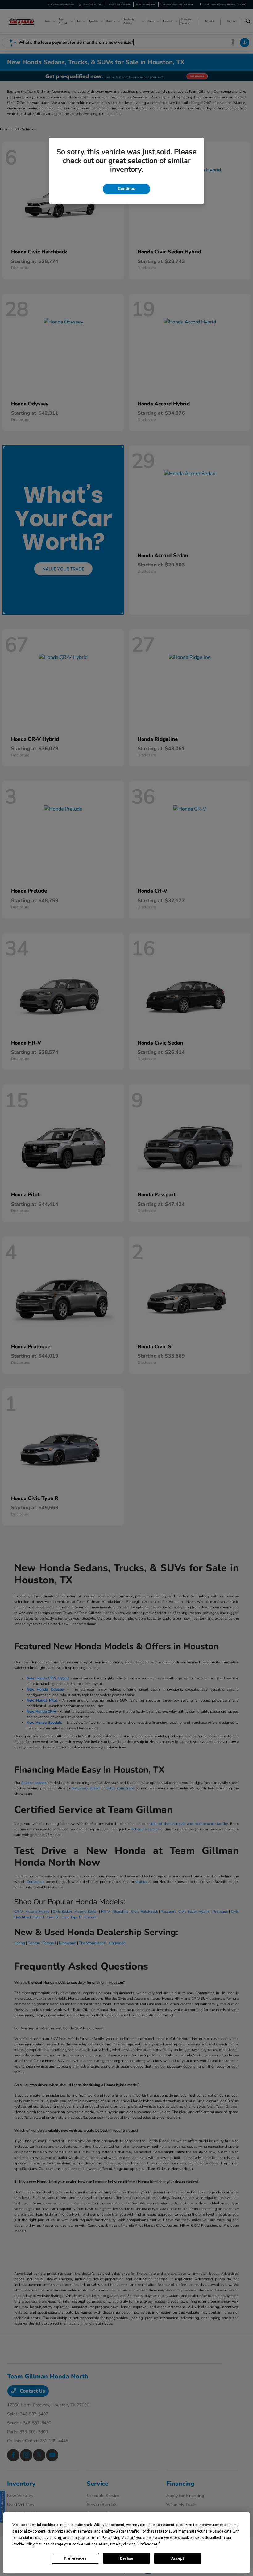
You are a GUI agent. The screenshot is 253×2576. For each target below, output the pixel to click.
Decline (126, 2558)
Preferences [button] (148, 2544)
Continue (126, 189)
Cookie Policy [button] (23, 2544)
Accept (178, 2558)
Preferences (75, 2558)
